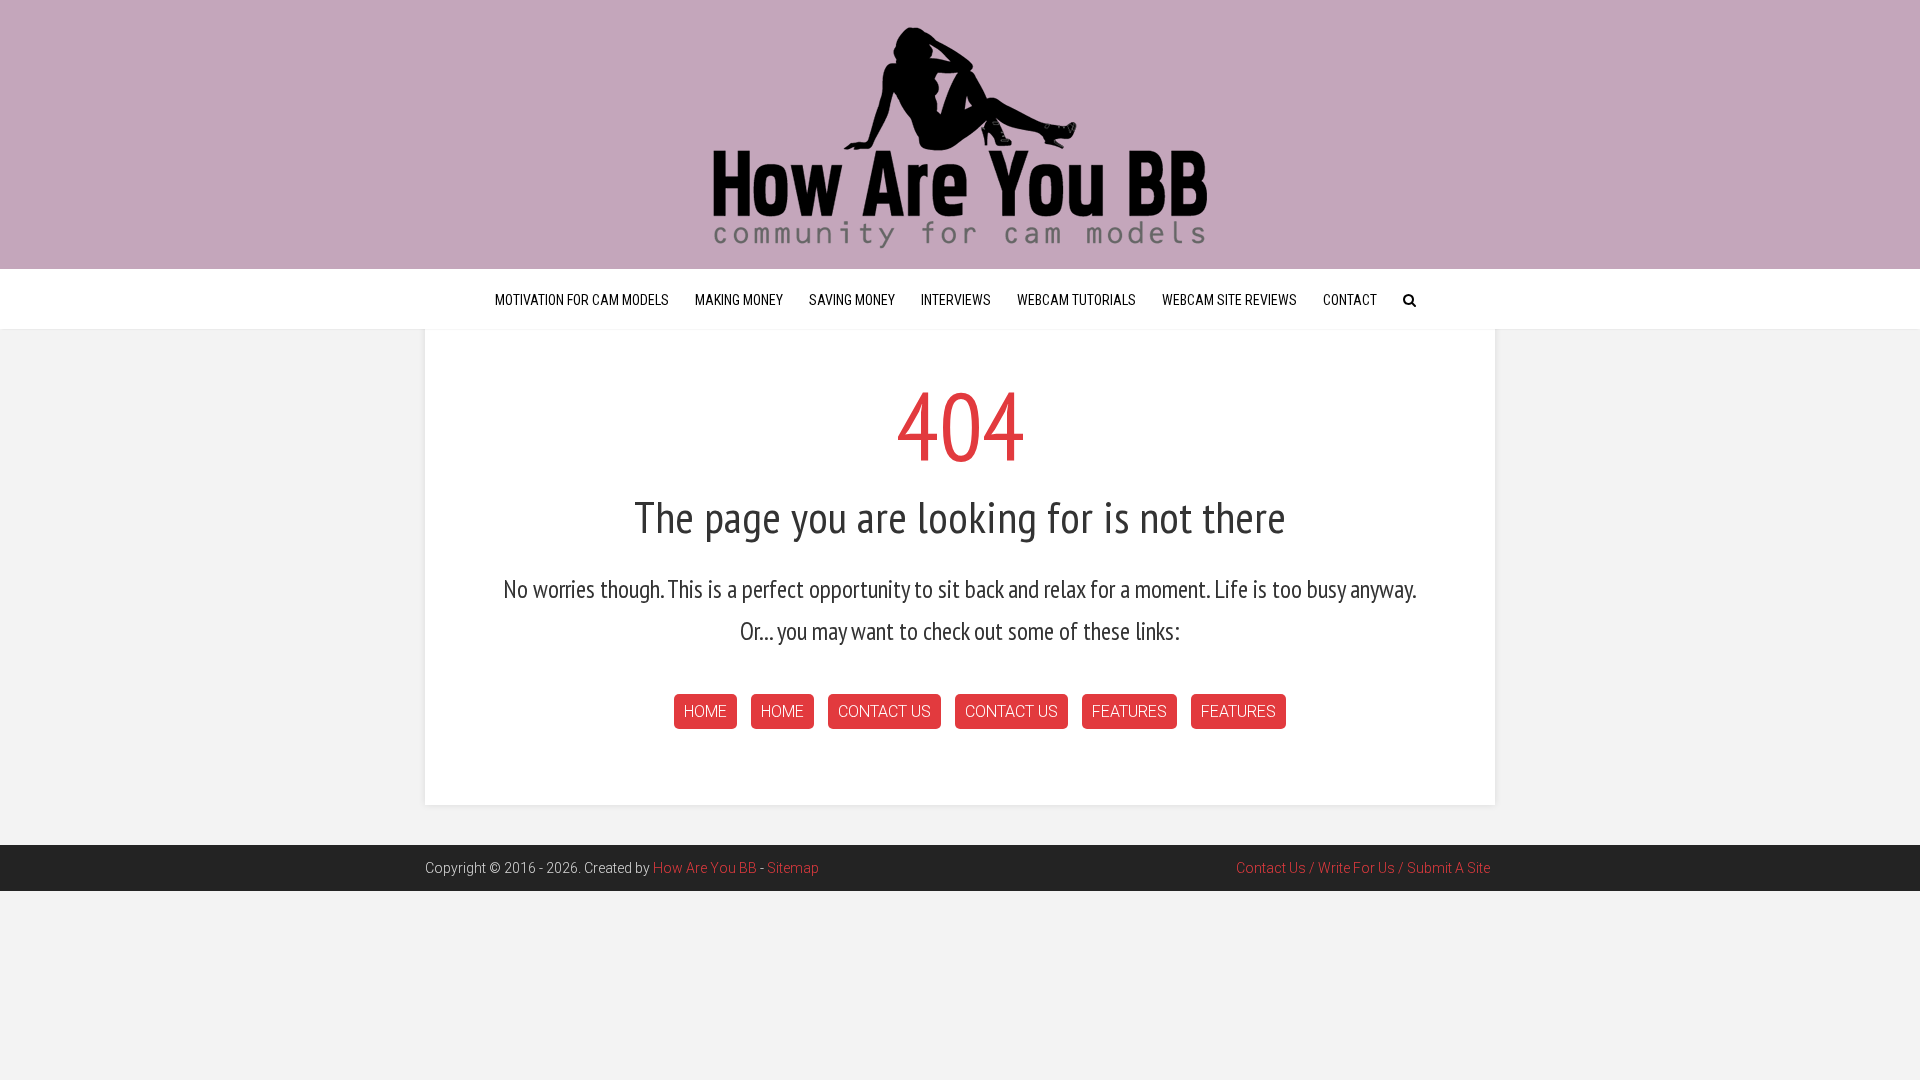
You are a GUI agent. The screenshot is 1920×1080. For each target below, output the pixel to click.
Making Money (739, 300)
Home (705, 711)
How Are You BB (705, 868)
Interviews (956, 300)
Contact (1350, 300)
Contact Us (884, 711)
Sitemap (793, 868)
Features (1129, 711)
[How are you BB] (960, 134)
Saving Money (852, 300)
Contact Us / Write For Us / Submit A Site (1363, 868)
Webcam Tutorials (1076, 300)
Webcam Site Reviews (1229, 300)
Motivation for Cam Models (582, 300)
